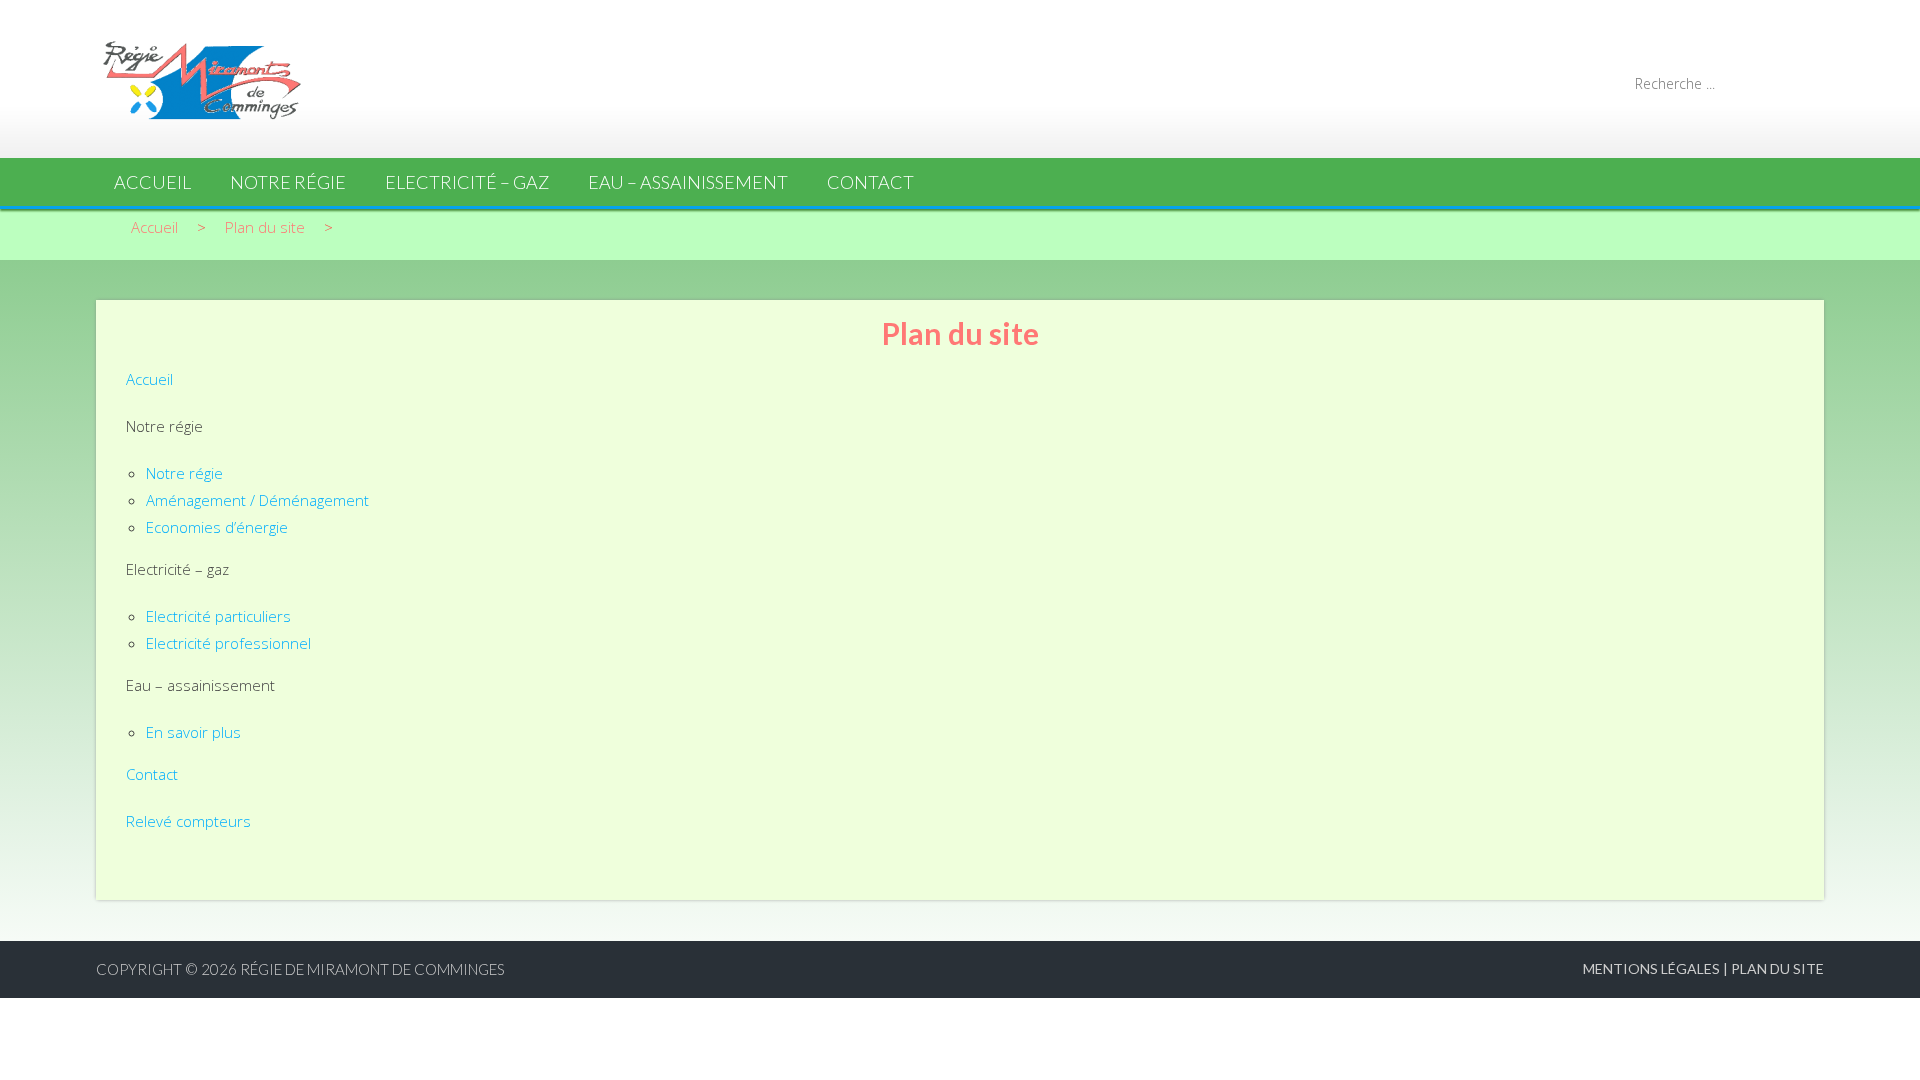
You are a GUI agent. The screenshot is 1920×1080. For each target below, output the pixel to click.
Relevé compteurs (188, 821)
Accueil (152, 182)
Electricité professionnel (228, 643)
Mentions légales (1651, 968)
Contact (870, 182)
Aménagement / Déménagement (257, 500)
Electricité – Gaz (467, 182)
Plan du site (1777, 968)
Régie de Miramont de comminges (372, 969)
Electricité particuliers (218, 616)
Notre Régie (288, 182)
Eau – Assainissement (688, 182)
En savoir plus (193, 732)
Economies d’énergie (217, 527)
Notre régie (184, 473)
